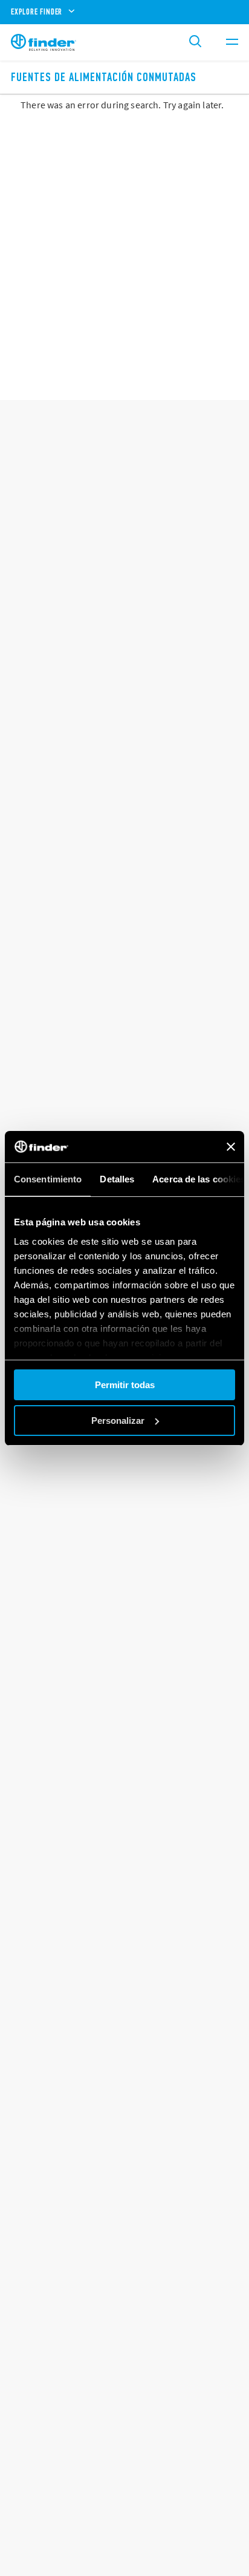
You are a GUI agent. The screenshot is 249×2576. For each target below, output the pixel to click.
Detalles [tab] (117, 1179)
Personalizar (118, 1421)
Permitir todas (125, 1385)
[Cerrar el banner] (231, 1147)
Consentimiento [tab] (48, 1179)
